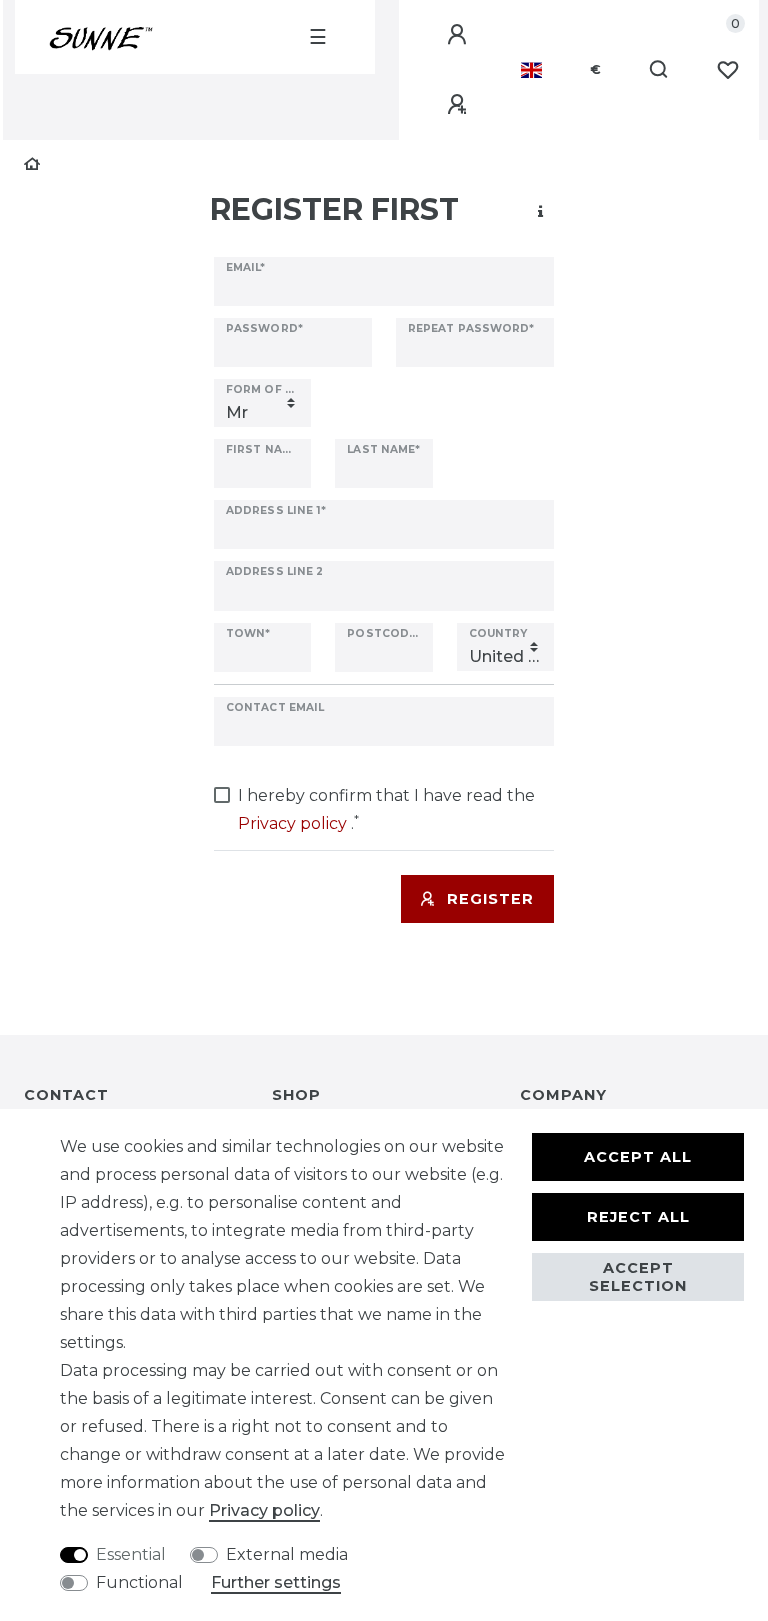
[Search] (659, 70)
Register (490, 899)
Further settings (276, 1582)
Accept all (638, 1157)
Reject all (638, 1217)
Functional (139, 1582)
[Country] (531, 70)
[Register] (460, 105)
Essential (131, 1554)
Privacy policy (264, 1510)
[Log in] (460, 35)
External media (287, 1554)
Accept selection (638, 1277)
